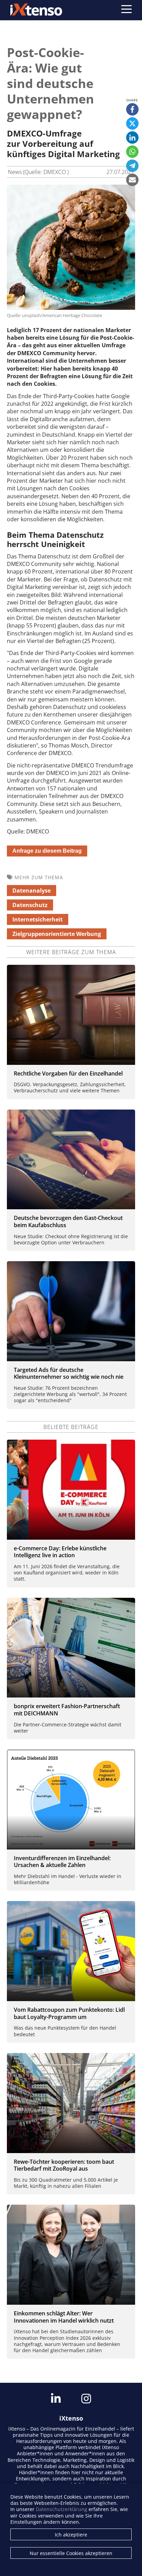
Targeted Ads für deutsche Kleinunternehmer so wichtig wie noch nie (69, 1373)
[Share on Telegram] (132, 166)
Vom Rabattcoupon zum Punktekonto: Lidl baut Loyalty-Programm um (69, 2013)
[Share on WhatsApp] (132, 152)
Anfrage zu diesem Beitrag (47, 851)
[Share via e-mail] (132, 180)
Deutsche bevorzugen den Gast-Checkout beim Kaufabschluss (68, 1221)
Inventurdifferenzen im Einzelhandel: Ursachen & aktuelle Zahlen (62, 1862)
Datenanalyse (32, 891)
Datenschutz (30, 905)
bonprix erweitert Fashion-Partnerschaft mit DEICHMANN (67, 1710)
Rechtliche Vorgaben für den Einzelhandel (68, 1073)
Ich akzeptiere (71, 2535)
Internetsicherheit (38, 919)
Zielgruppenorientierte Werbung (57, 934)
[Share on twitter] (132, 123)
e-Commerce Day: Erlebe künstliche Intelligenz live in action (60, 1552)
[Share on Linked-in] (132, 138)
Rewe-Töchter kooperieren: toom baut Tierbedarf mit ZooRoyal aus (64, 2165)
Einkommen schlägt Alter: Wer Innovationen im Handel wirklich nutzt (64, 2317)
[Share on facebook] (132, 109)
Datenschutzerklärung (62, 2509)
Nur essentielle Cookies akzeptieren (71, 2553)
